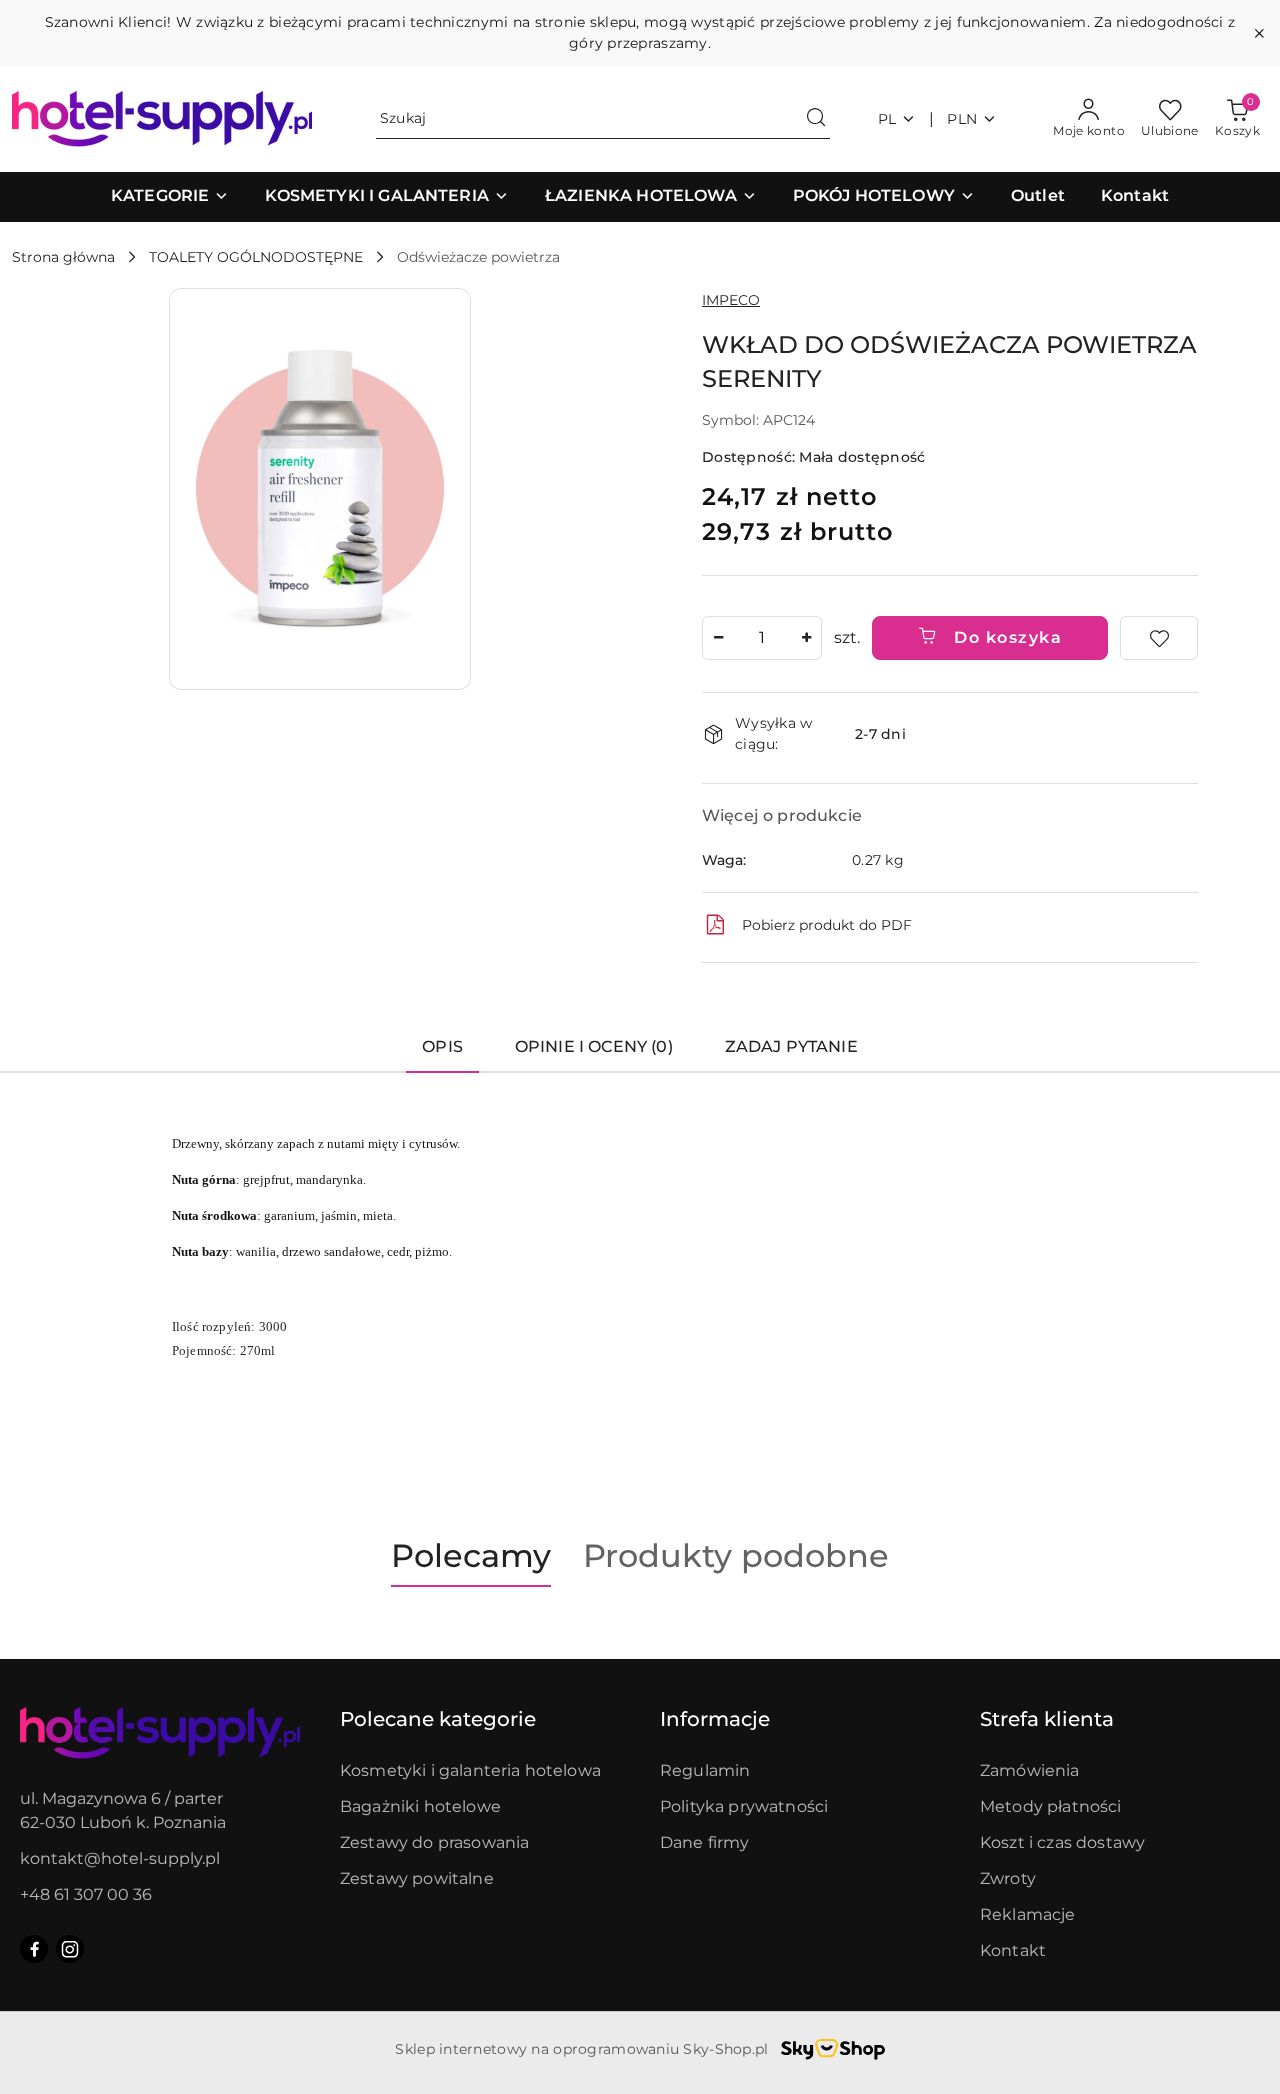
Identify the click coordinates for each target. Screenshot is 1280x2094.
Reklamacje (1028, 1914)
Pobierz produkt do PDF (827, 925)
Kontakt (1013, 1950)
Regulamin (705, 1770)
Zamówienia (1030, 1770)
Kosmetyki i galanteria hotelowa (470, 1770)
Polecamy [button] (471, 1555)
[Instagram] (70, 1949)
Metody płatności (1051, 1806)
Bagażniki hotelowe (420, 1806)
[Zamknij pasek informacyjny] (1259, 33)
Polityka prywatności (744, 1806)
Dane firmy (705, 1842)
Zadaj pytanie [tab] (791, 1046)
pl (887, 119)
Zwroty (1008, 1878)
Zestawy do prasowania (434, 1842)
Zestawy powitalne (417, 1878)
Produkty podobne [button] (736, 1555)
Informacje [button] (715, 1719)
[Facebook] (34, 1949)
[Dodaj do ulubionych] (1159, 638)
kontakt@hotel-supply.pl (120, 1858)
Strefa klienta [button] (1047, 1719)
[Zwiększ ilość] (806, 638)
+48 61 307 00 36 (86, 1894)
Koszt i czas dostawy (1062, 1842)
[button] (170, 197)
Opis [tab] (442, 1046)
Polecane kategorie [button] (438, 1719)
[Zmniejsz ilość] (718, 638)
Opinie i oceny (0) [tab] (594, 1046)
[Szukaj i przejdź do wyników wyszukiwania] (816, 119)
